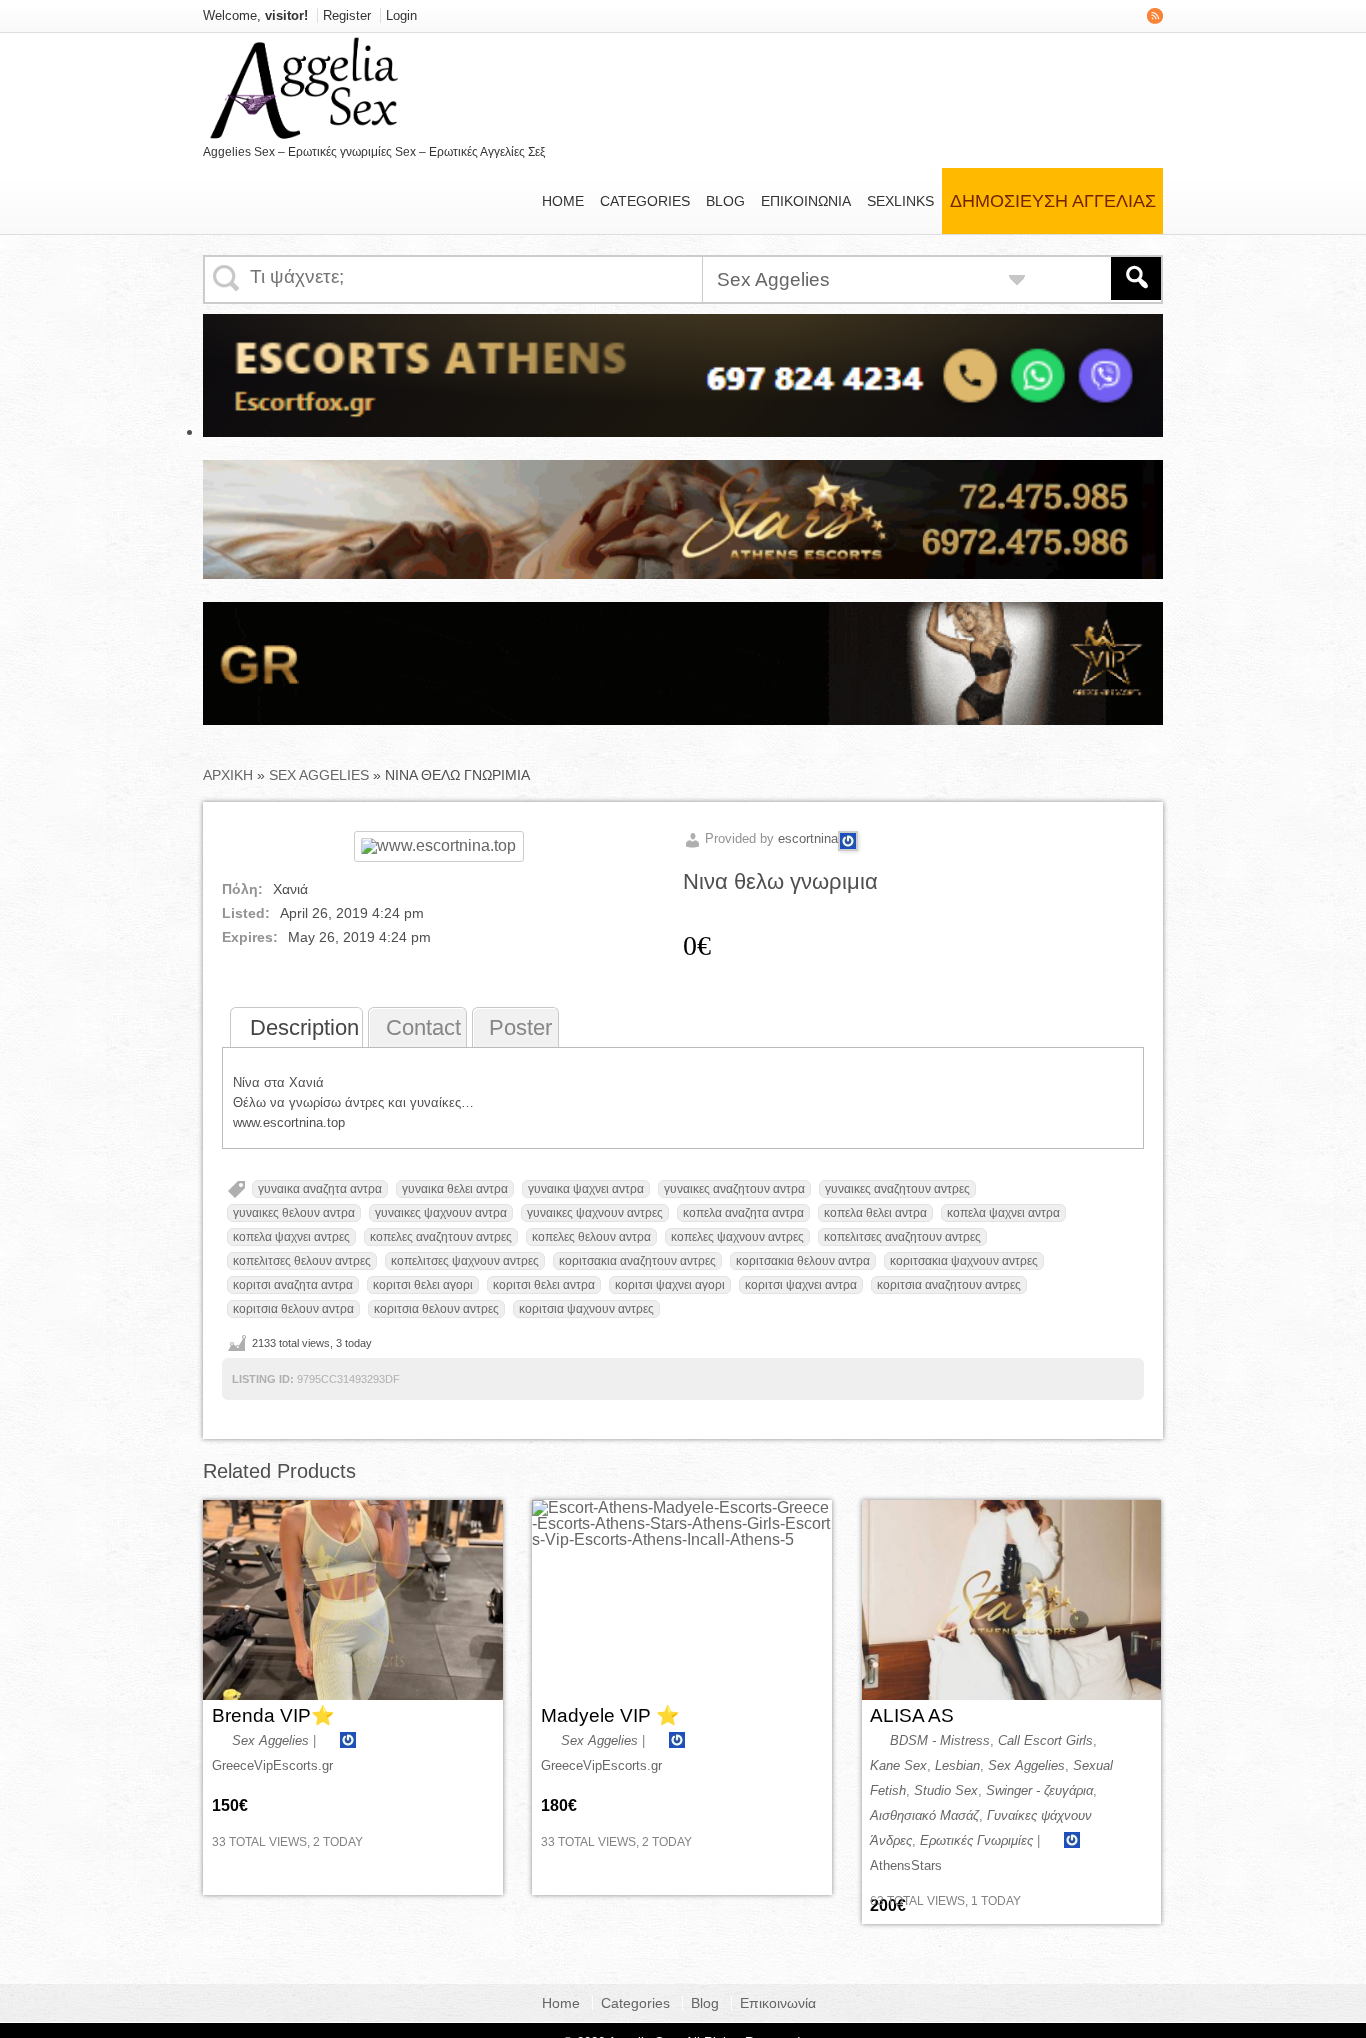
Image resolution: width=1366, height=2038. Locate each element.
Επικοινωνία (806, 201)
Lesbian (957, 1765)
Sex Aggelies (319, 775)
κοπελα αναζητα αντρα (743, 1213)
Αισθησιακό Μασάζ (924, 1815)
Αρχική (228, 775)
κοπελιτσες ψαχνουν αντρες (465, 1261)
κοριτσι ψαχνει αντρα (801, 1285)
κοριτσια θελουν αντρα (293, 1309)
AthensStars (906, 1865)
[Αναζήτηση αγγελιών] (1136, 278)
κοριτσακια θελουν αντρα (803, 1261)
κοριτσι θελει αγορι (423, 1285)
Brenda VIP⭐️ (273, 1715)
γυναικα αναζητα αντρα (320, 1189)
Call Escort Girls (1045, 1740)
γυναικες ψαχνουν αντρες (595, 1213)
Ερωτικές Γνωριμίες (976, 1840)
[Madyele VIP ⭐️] (682, 1600)
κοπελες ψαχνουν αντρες (737, 1237)
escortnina (808, 838)
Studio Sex (946, 1790)
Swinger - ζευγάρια (1039, 1790)
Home (563, 201)
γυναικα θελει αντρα (455, 1189)
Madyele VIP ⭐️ (610, 1715)
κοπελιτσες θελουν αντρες (302, 1261)
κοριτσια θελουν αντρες (436, 1309)
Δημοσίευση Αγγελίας (1053, 201)
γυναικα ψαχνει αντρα (586, 1189)
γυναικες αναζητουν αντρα (734, 1189)
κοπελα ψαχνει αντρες (291, 1237)
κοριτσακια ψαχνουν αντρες (964, 1261)
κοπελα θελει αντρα (875, 1213)
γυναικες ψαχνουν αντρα (441, 1213)
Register (347, 15)
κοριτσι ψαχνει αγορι (670, 1285)
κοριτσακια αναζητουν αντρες (637, 1261)
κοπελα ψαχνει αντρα (1003, 1213)
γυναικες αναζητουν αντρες (897, 1189)
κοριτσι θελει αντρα (544, 1285)
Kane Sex (898, 1765)
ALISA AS (912, 1715)
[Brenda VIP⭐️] (353, 1600)
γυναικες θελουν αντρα (294, 1213)
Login (401, 15)
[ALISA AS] (1012, 1600)
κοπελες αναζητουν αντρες (441, 1237)
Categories (645, 201)
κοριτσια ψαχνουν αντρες (586, 1309)
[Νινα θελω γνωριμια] (439, 845)
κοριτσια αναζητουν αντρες (949, 1285)
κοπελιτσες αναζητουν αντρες (902, 1237)
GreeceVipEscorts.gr (272, 1765)
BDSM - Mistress (940, 1740)
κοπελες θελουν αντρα (591, 1237)
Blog (725, 201)
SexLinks (900, 201)
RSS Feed (1155, 16)
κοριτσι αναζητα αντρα (293, 1285)
